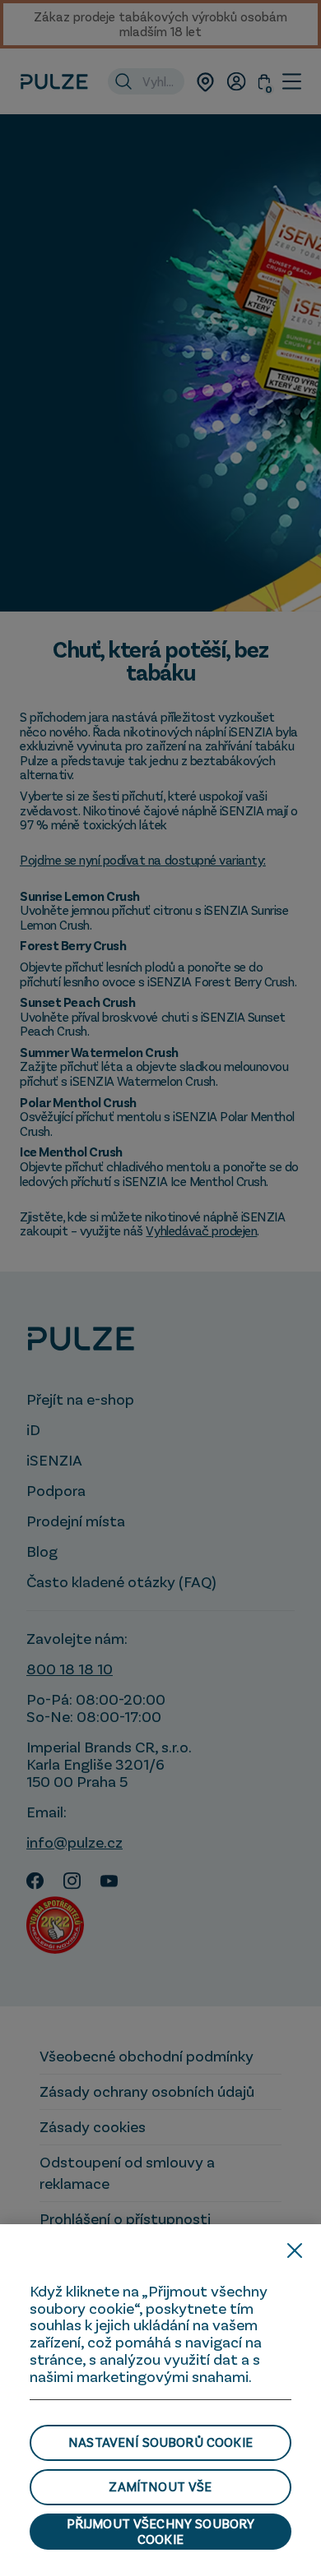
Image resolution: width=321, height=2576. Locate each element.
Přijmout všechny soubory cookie (161, 2531)
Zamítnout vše (160, 2486)
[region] (160, 2400)
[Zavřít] (295, 2251)
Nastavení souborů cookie (160, 2442)
